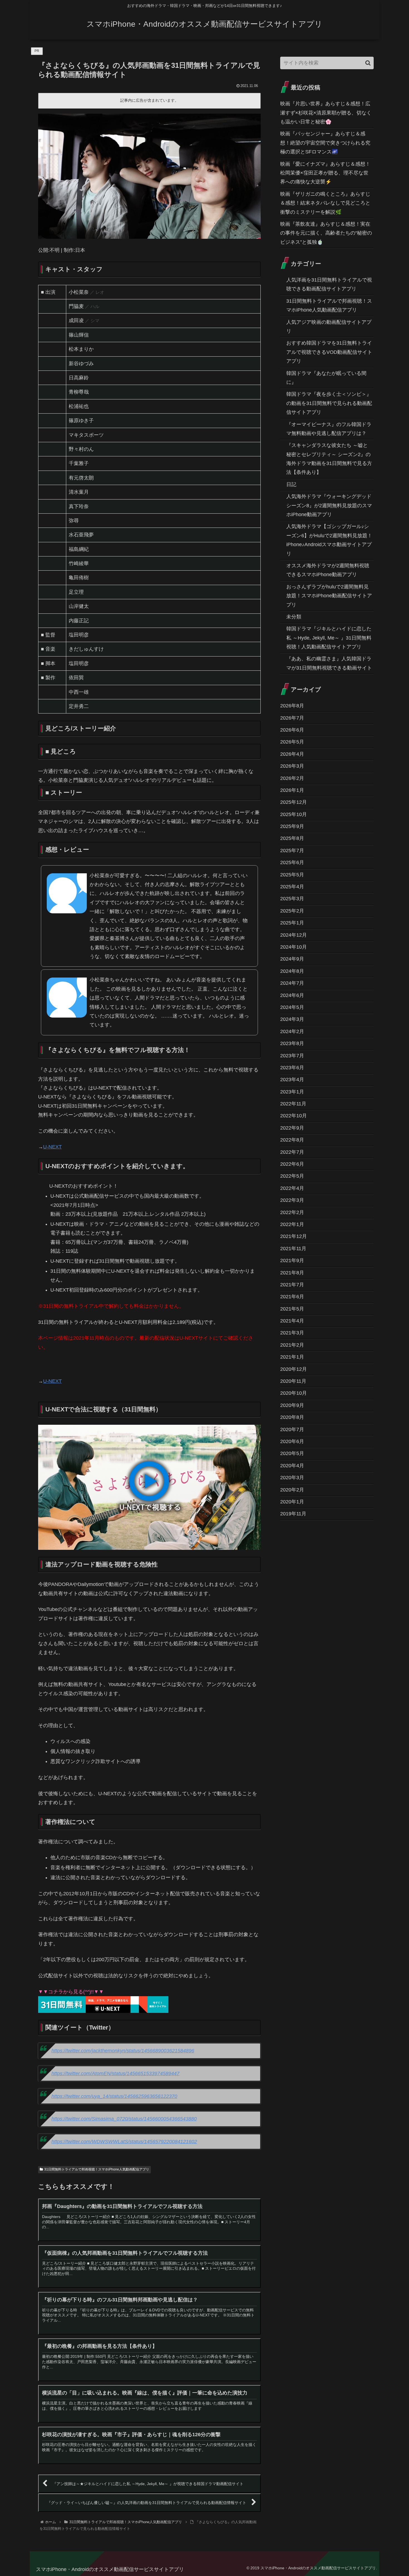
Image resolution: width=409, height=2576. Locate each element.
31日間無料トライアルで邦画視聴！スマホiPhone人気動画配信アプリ (97, 2169)
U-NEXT (52, 1147)
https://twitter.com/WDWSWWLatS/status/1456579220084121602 (124, 2142)
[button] (368, 63)
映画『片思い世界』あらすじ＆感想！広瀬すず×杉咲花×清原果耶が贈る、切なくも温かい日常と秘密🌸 (326, 113)
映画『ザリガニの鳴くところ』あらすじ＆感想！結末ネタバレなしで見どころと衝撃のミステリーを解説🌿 (325, 203)
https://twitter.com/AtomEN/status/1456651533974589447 (115, 2073)
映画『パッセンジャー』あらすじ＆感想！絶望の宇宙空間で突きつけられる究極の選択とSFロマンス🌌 (325, 143)
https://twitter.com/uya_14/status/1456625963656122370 (114, 2096)
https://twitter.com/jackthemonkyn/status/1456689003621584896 (123, 2051)
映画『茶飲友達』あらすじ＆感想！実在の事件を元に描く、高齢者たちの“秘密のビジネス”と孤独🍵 (326, 233)
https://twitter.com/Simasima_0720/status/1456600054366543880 (124, 2119)
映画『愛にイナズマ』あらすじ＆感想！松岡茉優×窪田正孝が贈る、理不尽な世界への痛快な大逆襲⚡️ (325, 173)
